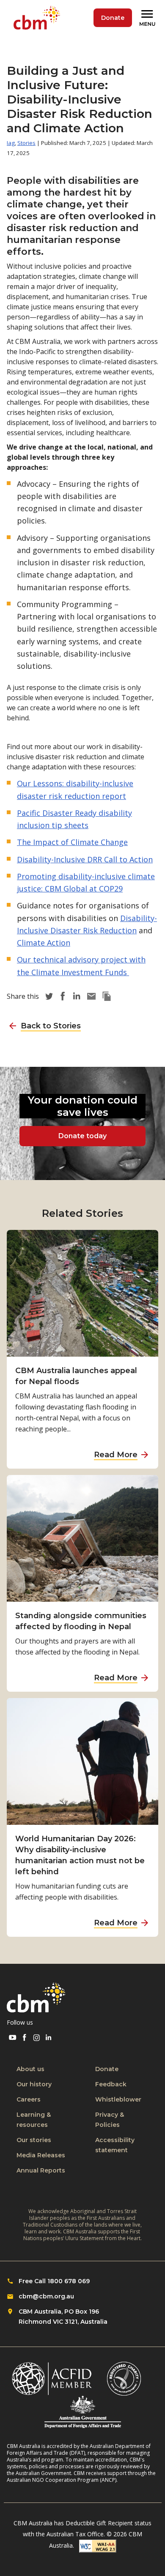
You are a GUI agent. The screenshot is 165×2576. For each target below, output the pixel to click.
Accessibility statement (115, 2145)
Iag (11, 143)
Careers (29, 2099)
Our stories (34, 2140)
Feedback (111, 2084)
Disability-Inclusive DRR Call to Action (85, 859)
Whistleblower (118, 2099)
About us (30, 2069)
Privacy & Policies (110, 2120)
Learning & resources (34, 2120)
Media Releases (41, 2155)
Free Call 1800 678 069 (54, 2281)
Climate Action (44, 943)
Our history (34, 2084)
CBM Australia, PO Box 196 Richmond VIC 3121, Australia (63, 2317)
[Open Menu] (148, 18)
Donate (113, 18)
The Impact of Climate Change (72, 842)
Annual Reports (41, 2170)
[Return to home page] (38, 18)
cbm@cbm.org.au (46, 2296)
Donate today (82, 1136)
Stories (26, 143)
